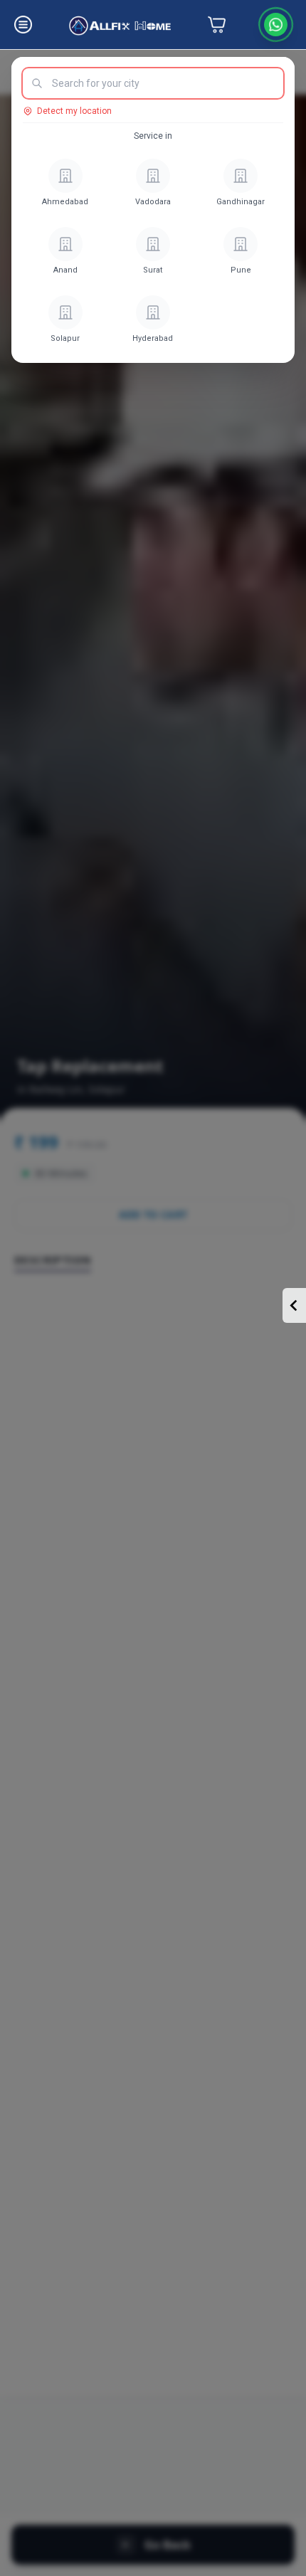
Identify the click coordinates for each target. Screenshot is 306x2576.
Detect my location (74, 111)
